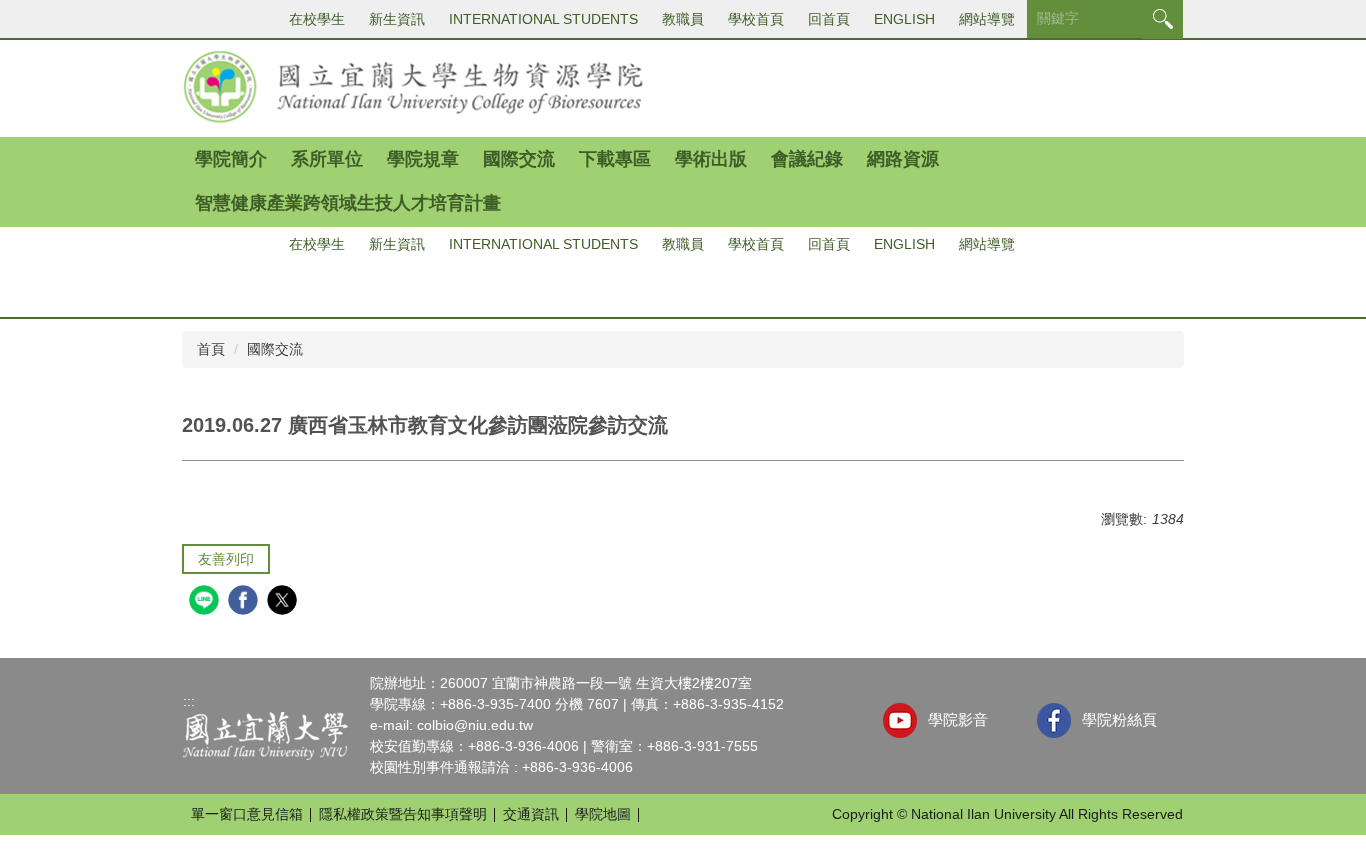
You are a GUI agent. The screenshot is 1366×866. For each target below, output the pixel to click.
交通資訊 (531, 814)
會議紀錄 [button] (807, 159)
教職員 (683, 19)
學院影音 (958, 719)
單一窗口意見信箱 (247, 814)
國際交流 (275, 349)
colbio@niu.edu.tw (475, 725)
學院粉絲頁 (1119, 719)
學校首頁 (756, 19)
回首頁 (829, 19)
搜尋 (1162, 19)
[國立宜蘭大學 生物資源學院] (414, 86)
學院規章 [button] (423, 159)
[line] (206, 602)
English (904, 19)
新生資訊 (397, 19)
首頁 (211, 349)
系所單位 (327, 159)
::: (189, 701)
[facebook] (245, 602)
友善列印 (226, 559)
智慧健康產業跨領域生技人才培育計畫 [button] (348, 203)
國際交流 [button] (519, 159)
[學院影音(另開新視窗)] (900, 720)
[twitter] (284, 602)
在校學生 (317, 19)
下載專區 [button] (615, 159)
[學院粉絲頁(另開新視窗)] (1054, 720)
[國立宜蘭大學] (265, 735)
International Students (543, 19)
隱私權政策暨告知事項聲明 (403, 814)
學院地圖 (603, 814)
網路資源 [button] (903, 159)
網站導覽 (987, 19)
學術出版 (711, 159)
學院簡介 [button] (231, 159)
